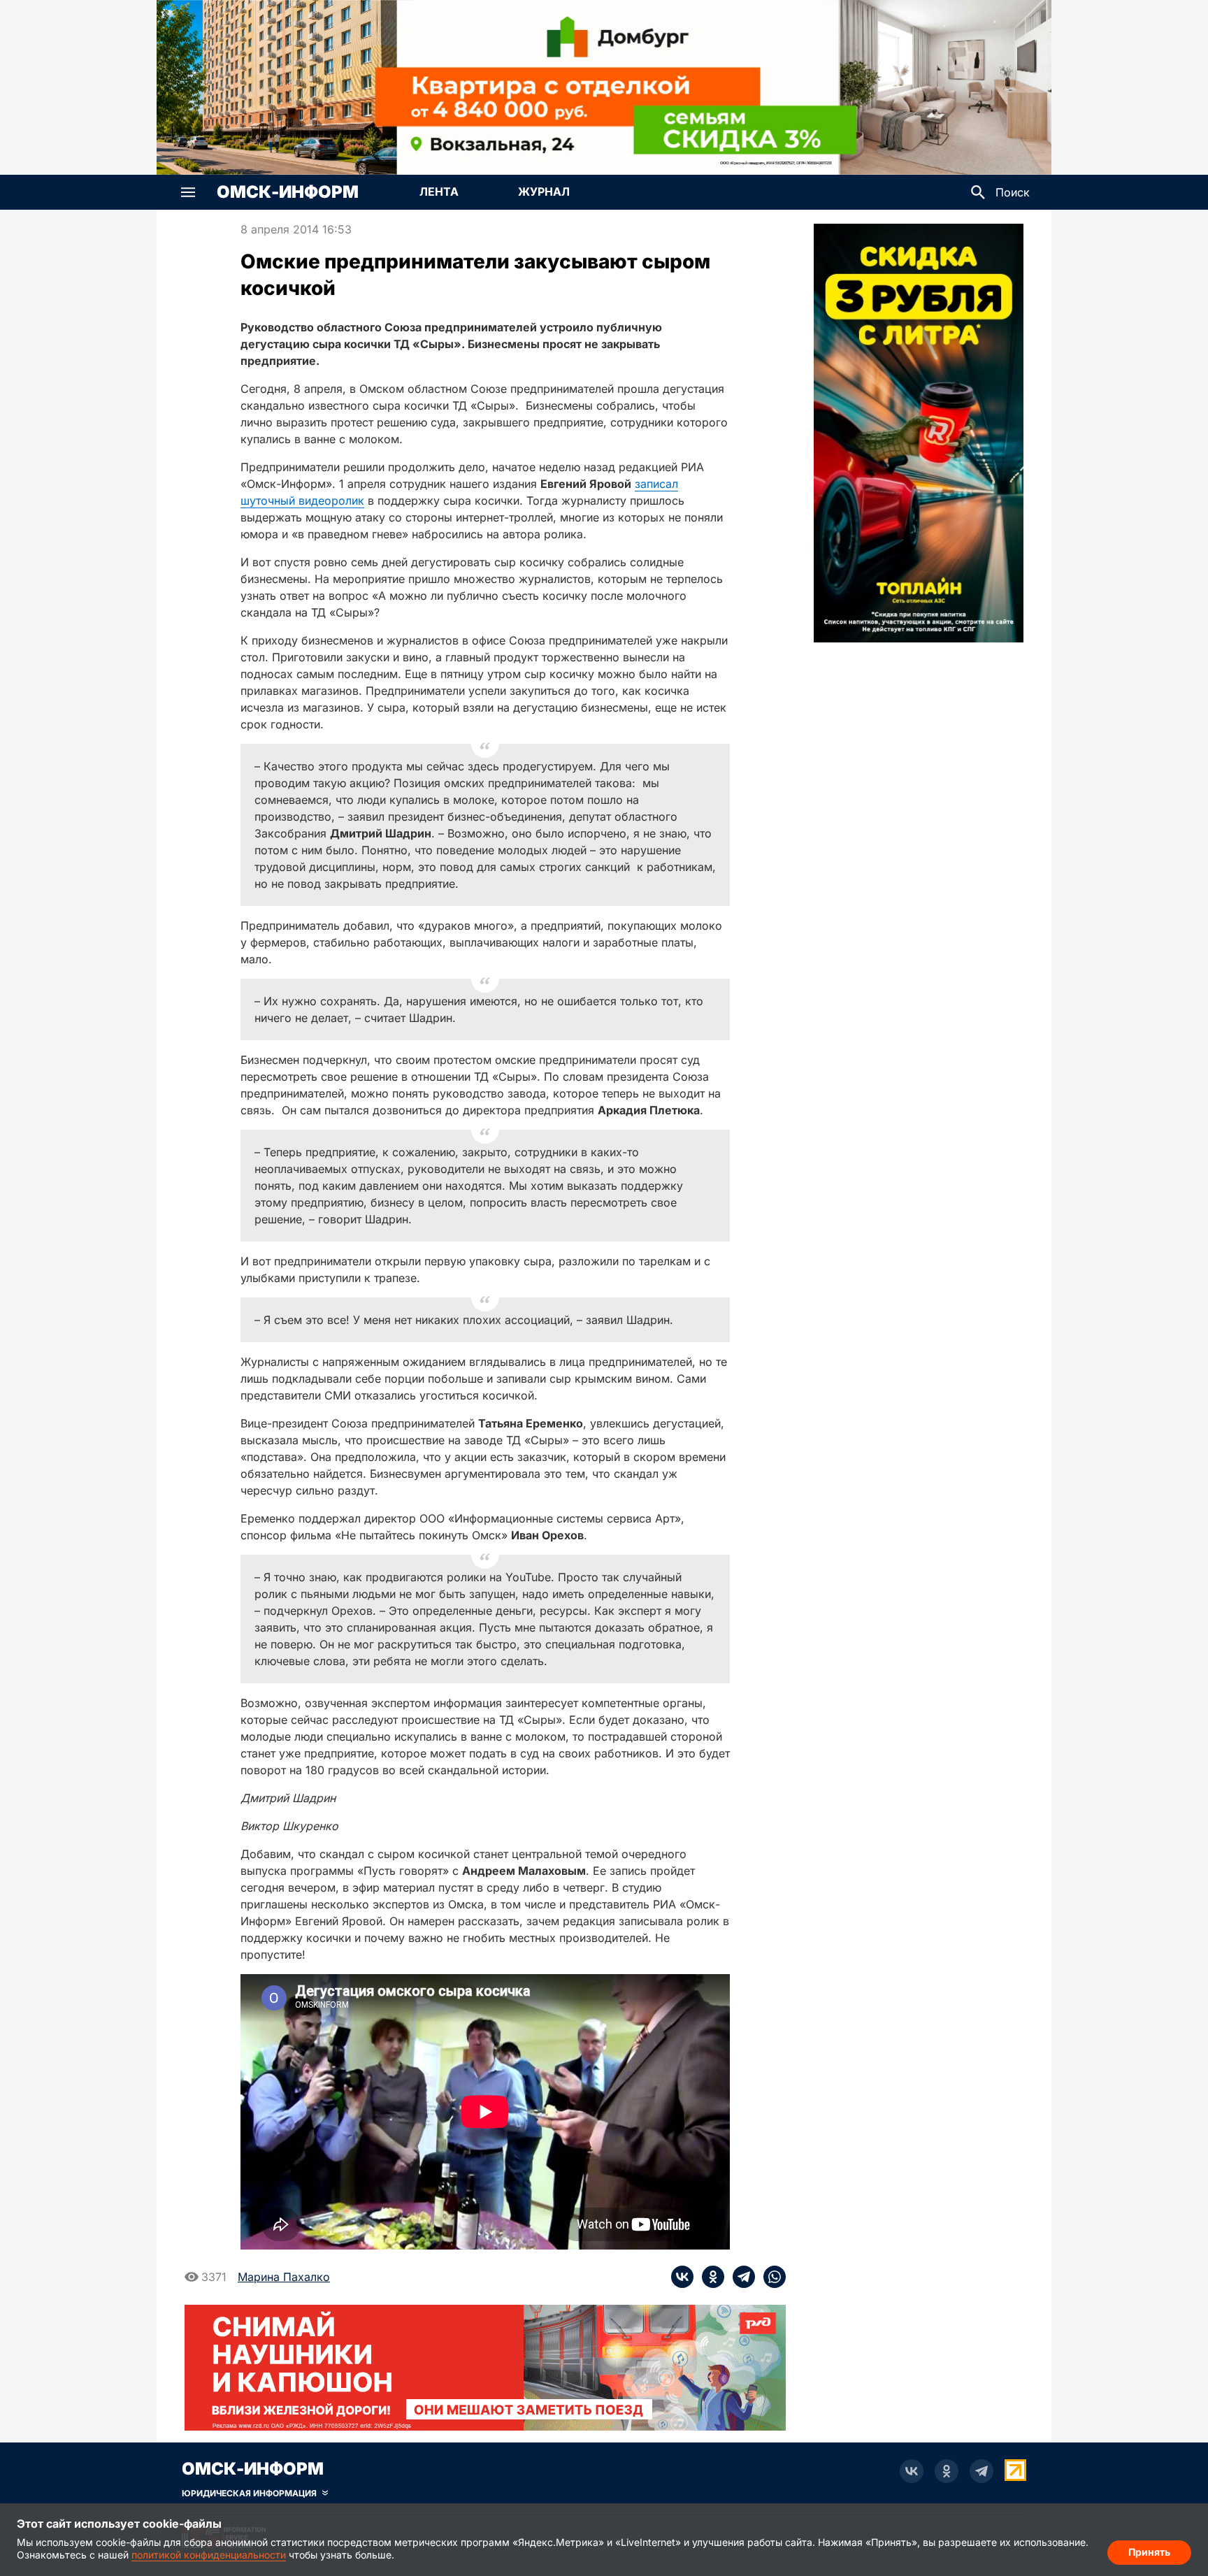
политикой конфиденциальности (209, 2555)
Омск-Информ (288, 192)
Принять (1149, 2552)
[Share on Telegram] (740, 2277)
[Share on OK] (709, 2277)
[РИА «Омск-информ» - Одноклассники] (947, 2471)
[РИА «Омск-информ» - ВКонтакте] (912, 2471)
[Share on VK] (682, 2277)
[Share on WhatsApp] (770, 2277)
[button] (188, 192)
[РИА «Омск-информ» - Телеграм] (981, 2471)
